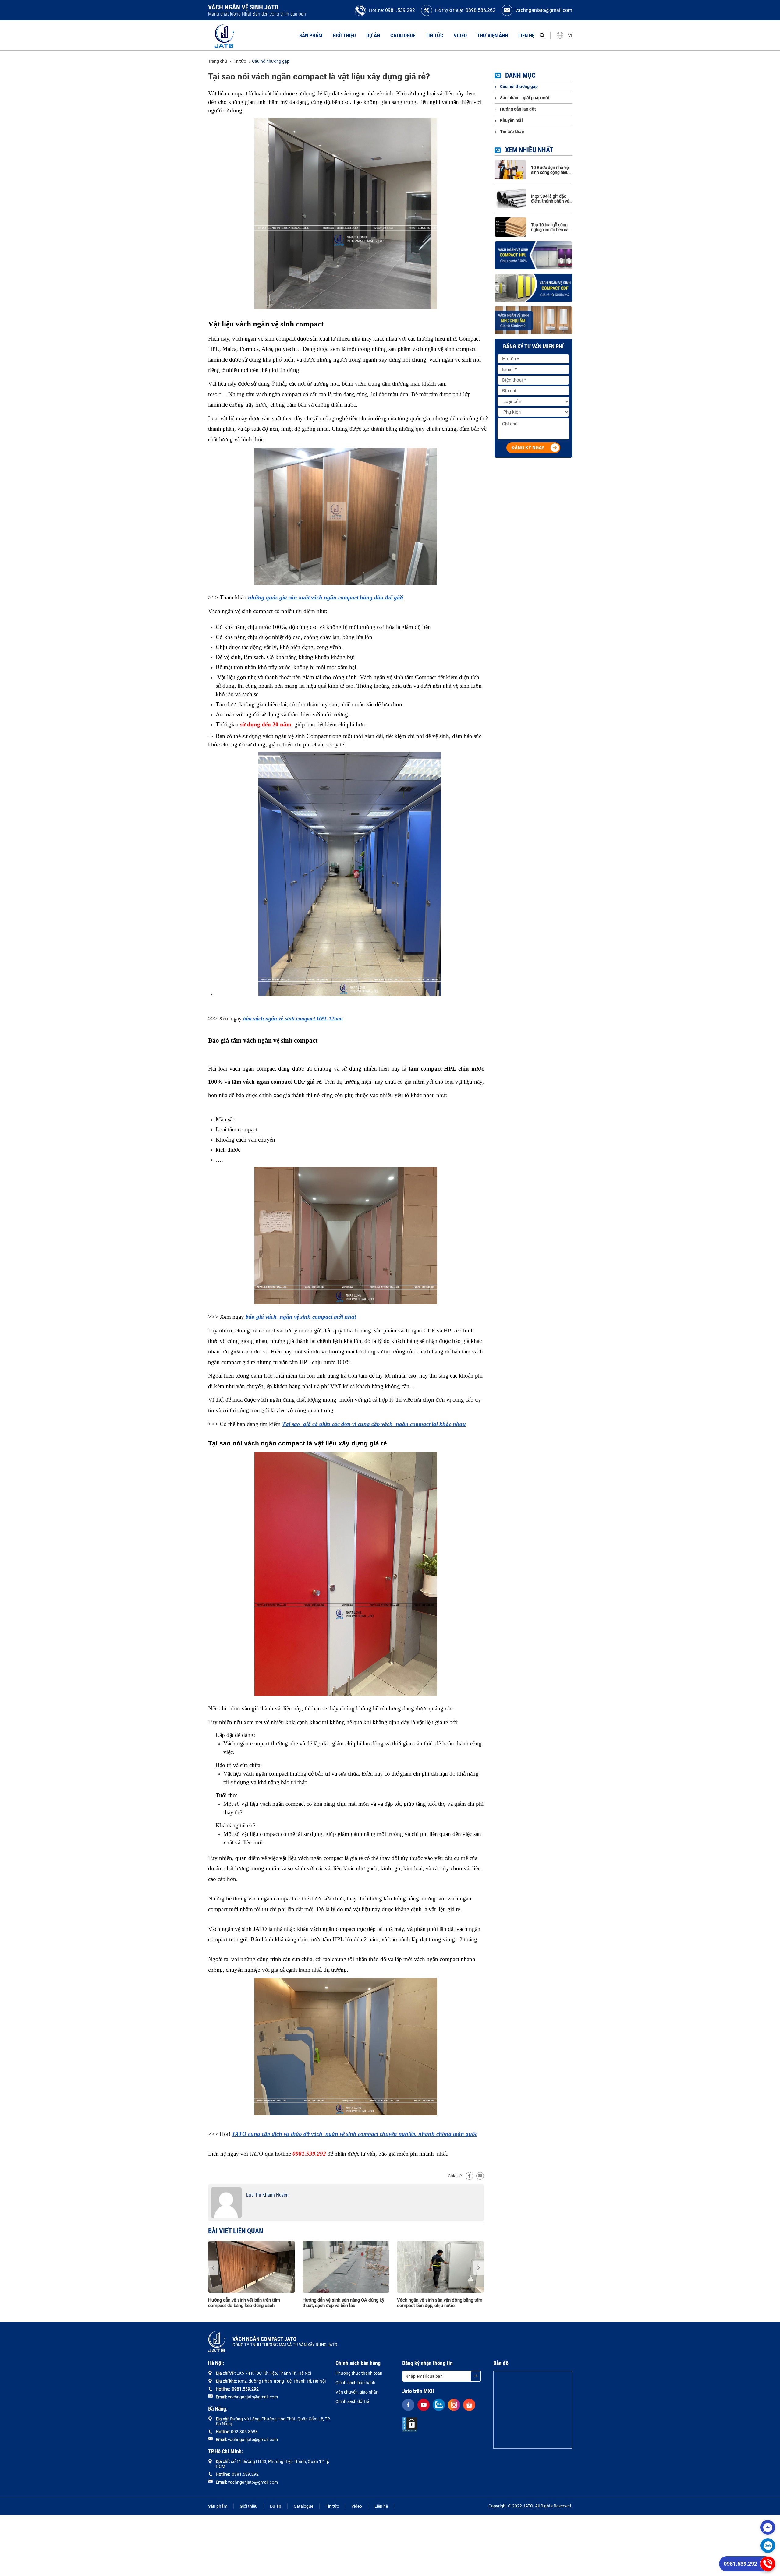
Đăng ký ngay (528, 448)
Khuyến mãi (511, 120)
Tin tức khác (512, 132)
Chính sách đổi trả (353, 2401)
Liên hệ (526, 35)
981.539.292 (246, 2389)
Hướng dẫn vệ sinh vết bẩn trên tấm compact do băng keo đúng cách (244, 2303)
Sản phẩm (311, 35)
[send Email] (476, 2376)
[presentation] (213, 2268)
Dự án (373, 35)
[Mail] (480, 2176)
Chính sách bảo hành (355, 2383)
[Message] (768, 2527)
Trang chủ (218, 61)
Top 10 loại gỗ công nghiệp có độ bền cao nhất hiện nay (551, 227)
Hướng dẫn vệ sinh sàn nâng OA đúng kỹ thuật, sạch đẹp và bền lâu (343, 2303)
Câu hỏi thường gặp (271, 61)
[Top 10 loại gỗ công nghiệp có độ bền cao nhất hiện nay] (511, 227)
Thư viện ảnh (493, 35)
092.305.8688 (244, 2432)
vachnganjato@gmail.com (544, 10)
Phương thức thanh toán (359, 2373)
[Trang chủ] (225, 35)
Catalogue (403, 35)
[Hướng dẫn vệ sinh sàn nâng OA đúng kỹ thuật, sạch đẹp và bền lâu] (346, 2267)
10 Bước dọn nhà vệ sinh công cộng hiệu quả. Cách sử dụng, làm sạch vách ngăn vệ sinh (550, 170)
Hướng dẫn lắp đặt (518, 109)
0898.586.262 (480, 10)
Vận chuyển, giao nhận (357, 2392)
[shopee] (469, 2405)
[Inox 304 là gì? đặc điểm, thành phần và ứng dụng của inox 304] (511, 198)
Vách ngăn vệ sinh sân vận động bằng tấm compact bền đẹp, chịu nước (440, 2303)
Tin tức (434, 35)
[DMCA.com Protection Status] (410, 2425)
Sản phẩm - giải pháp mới (525, 98)
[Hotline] (768, 2564)
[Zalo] (768, 2546)
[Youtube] (424, 2405)
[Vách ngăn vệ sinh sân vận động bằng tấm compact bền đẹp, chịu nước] (440, 2267)
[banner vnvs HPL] (533, 255)
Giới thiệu (344, 35)
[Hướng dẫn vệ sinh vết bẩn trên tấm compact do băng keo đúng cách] (252, 2267)
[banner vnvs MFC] (533, 320)
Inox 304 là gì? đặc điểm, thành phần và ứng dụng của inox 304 (550, 199)
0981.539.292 (400, 10)
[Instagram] (454, 2405)
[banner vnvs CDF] (533, 288)
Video (460, 35)
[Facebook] (469, 2176)
